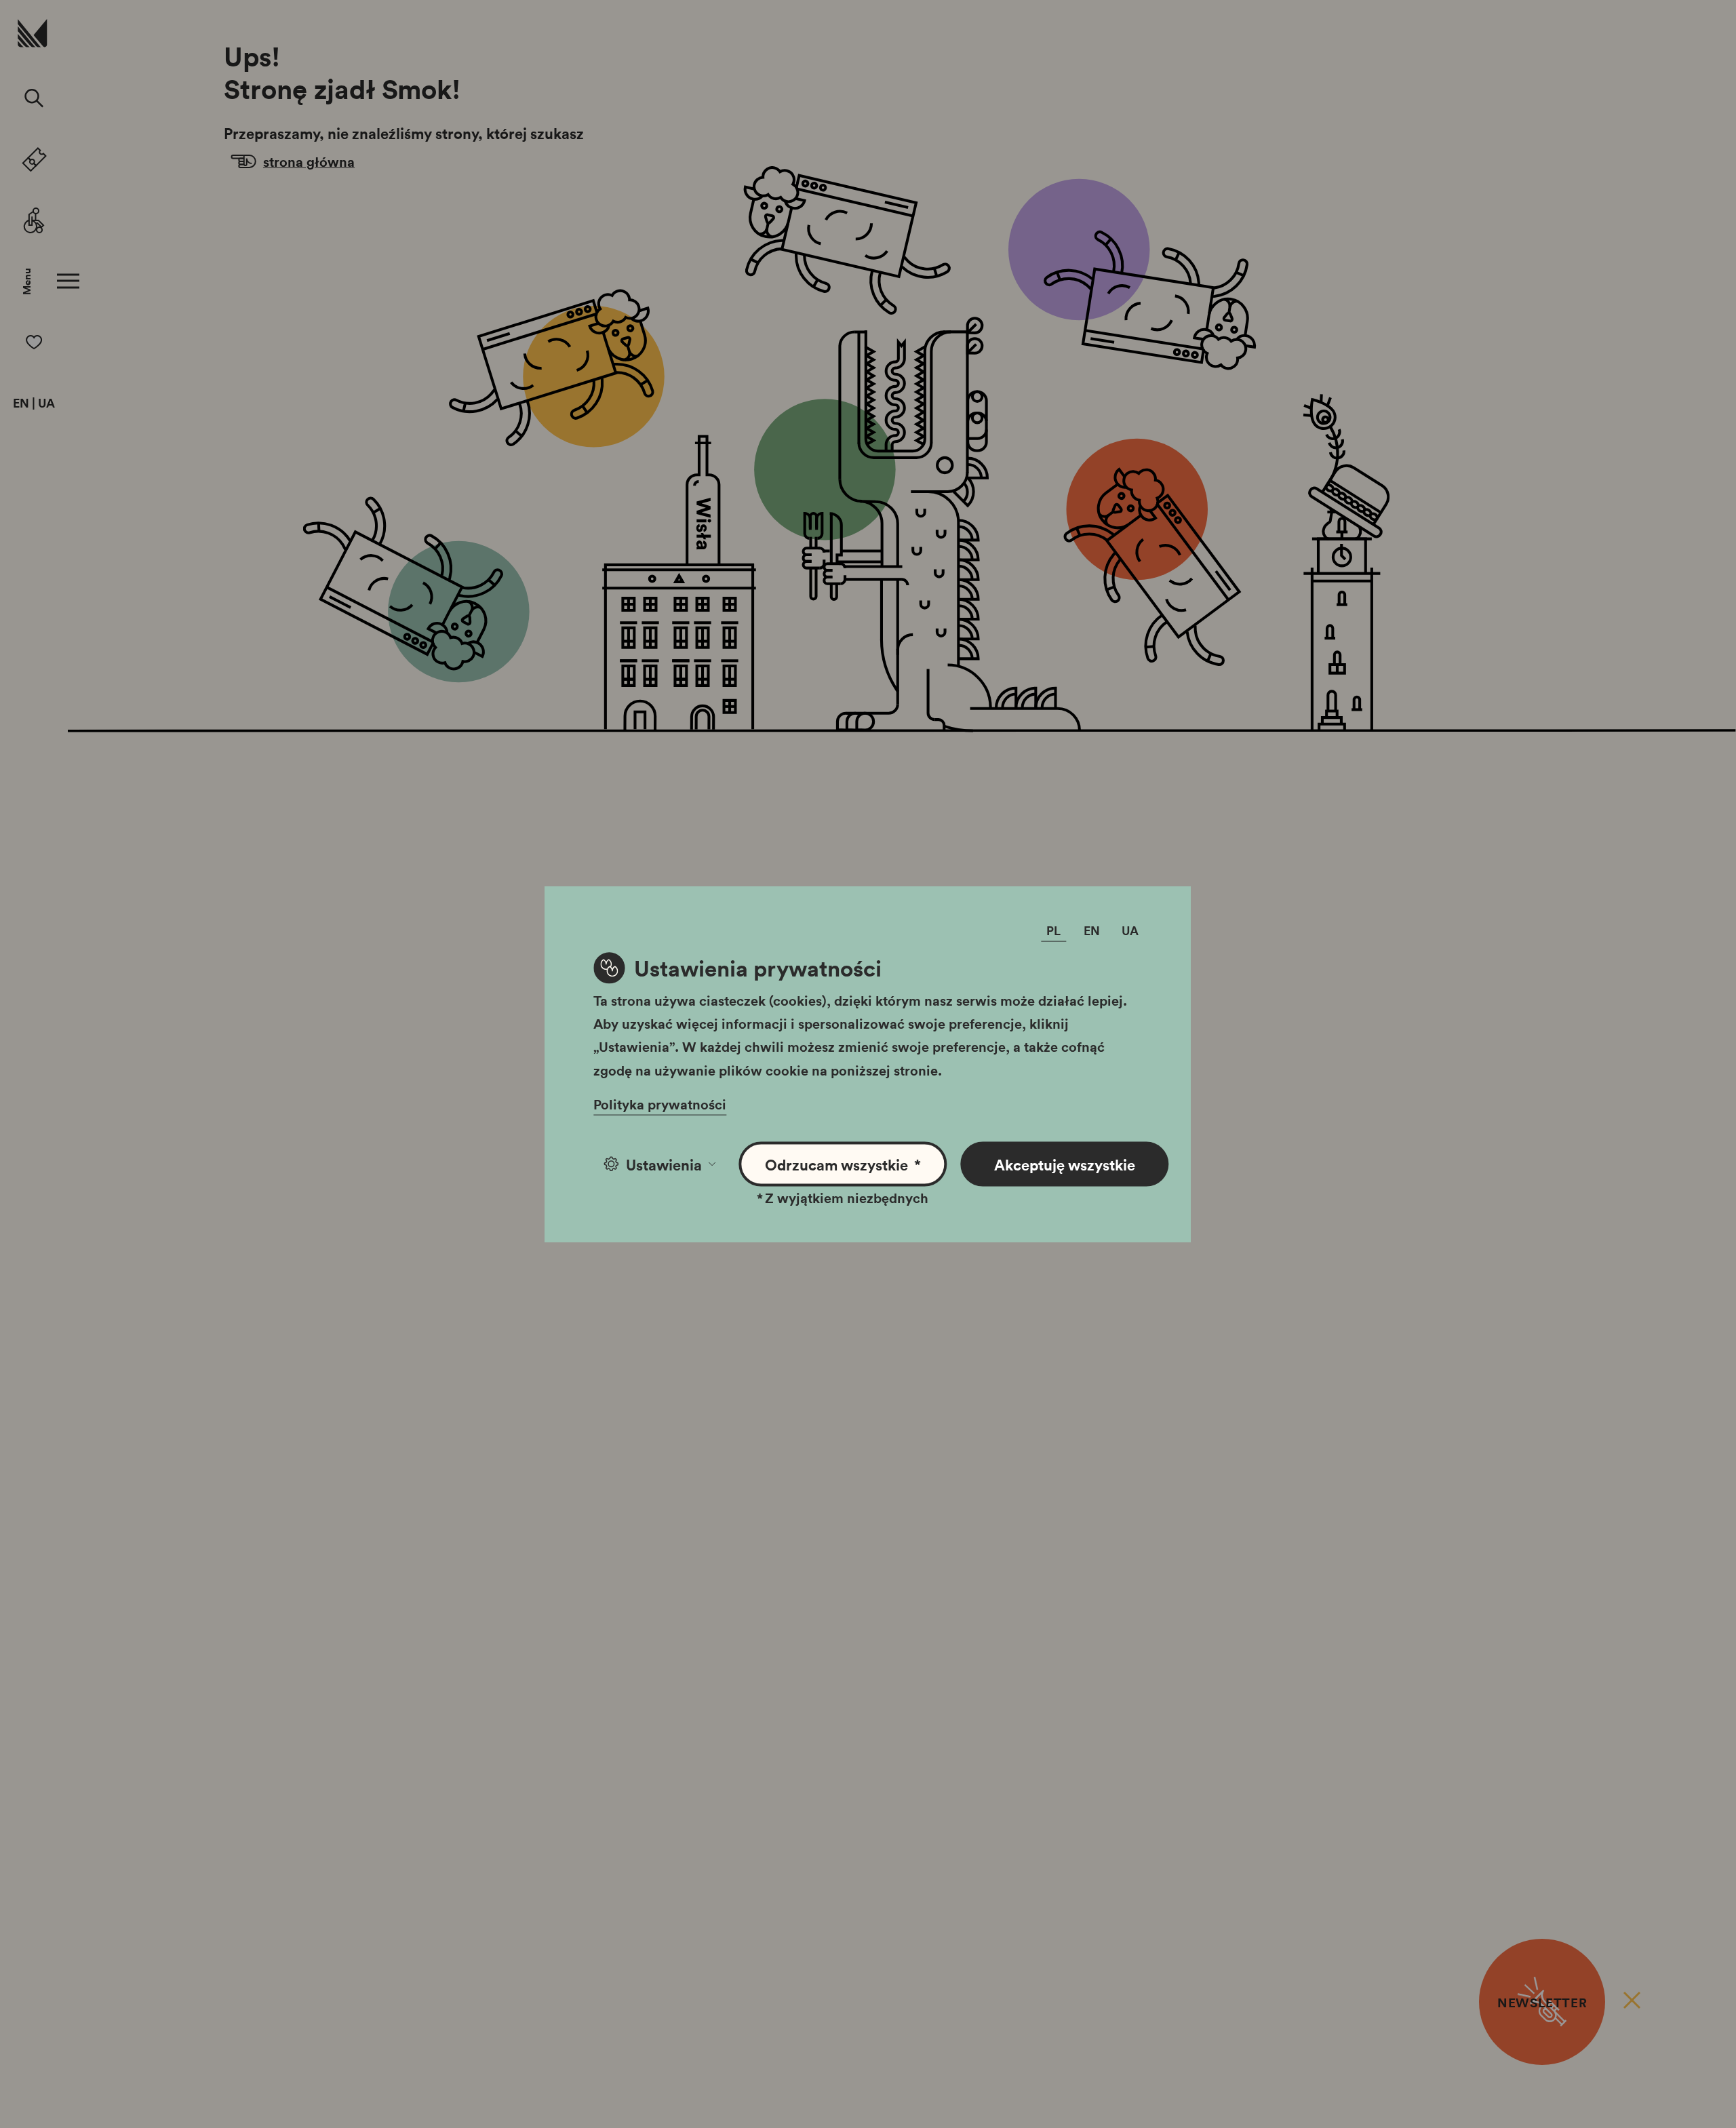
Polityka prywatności (660, 1103)
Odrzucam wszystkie (843, 1164)
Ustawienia (664, 1164)
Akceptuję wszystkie (1065, 1164)
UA (46, 403)
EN (21, 403)
